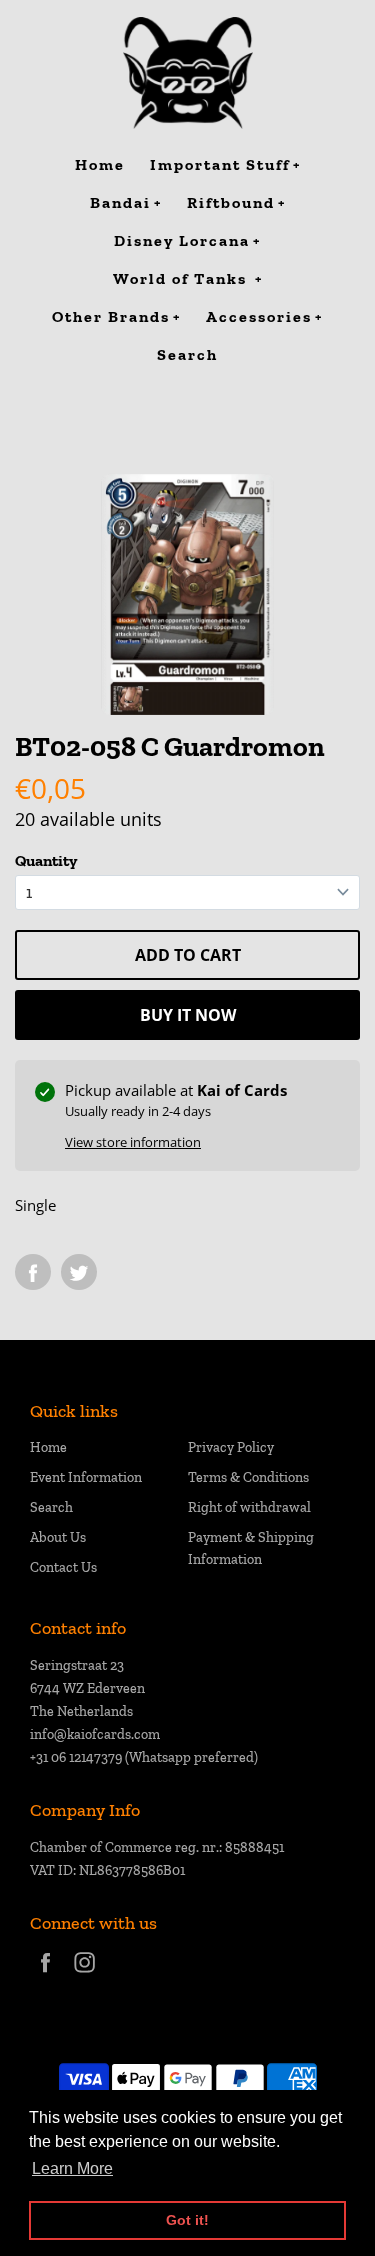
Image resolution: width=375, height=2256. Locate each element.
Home (48, 1447)
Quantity (46, 860)
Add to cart (188, 955)
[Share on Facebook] (33, 1272)
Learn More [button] (72, 2168)
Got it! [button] (187, 2220)
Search (51, 1507)
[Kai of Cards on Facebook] (45, 1975)
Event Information (86, 1477)
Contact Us (63, 1567)
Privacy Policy (231, 1447)
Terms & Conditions (248, 1477)
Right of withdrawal (249, 1507)
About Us (58, 1537)
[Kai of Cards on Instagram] (84, 1975)
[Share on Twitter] (79, 1272)
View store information (133, 1142)
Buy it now (188, 1015)
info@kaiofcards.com (95, 1734)
